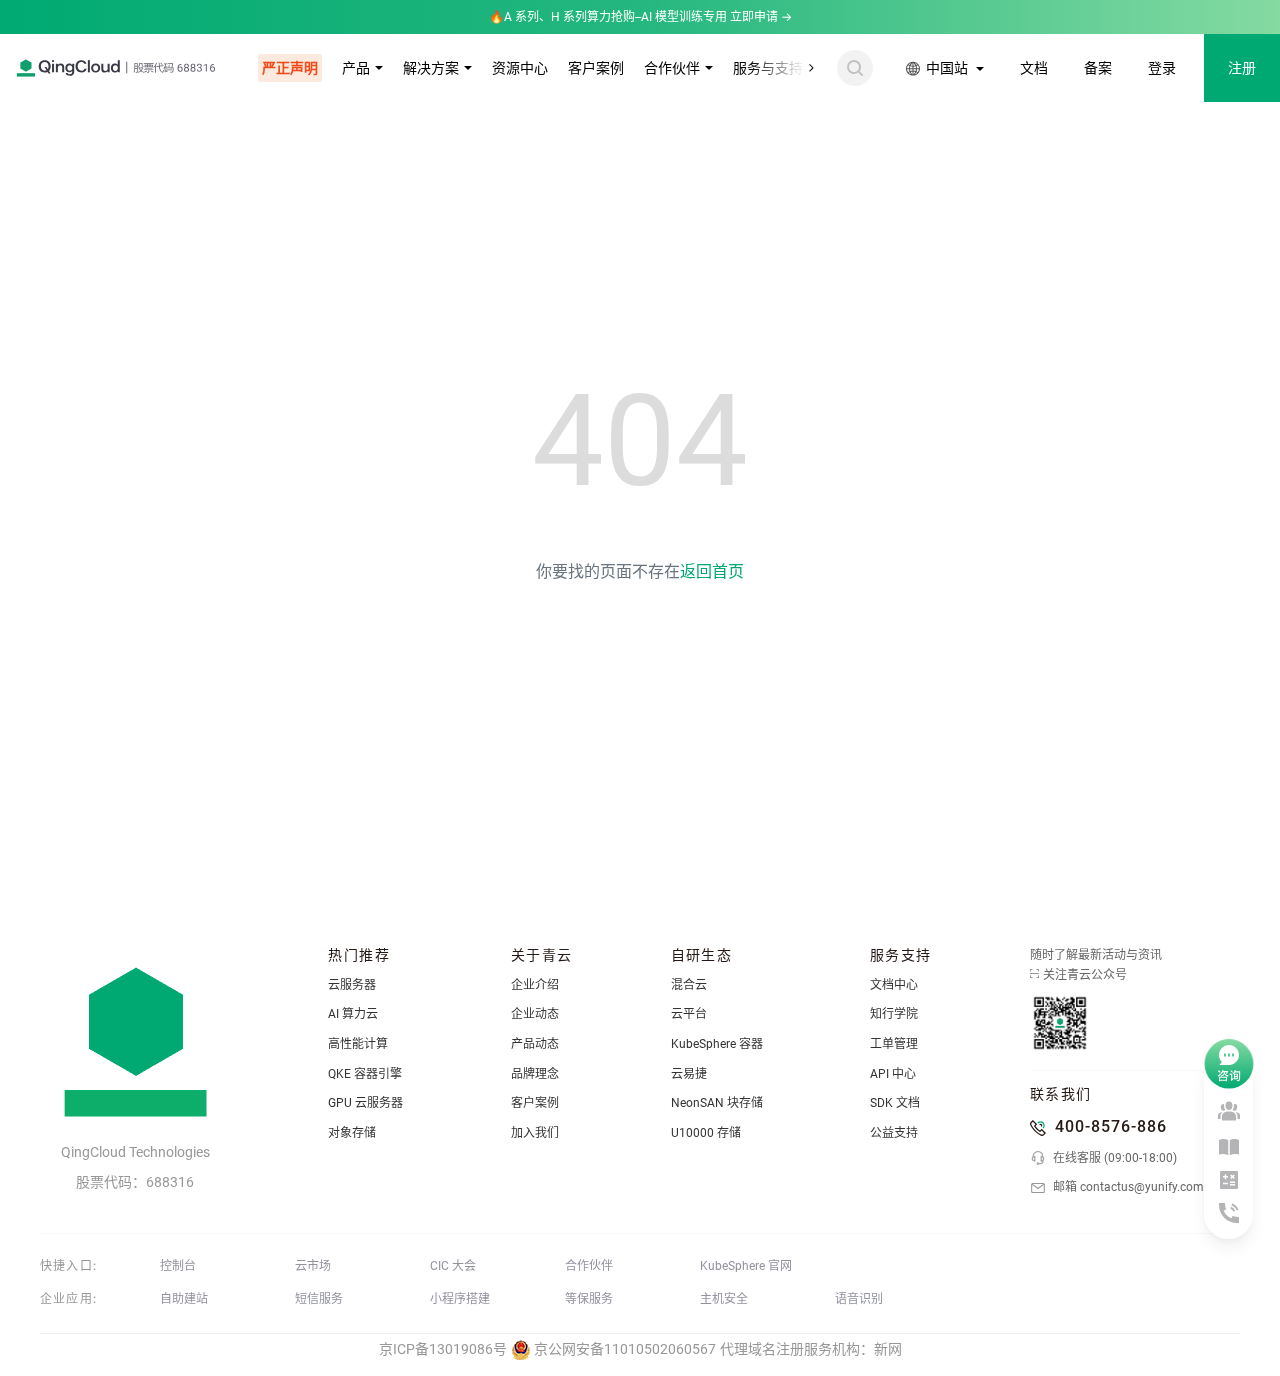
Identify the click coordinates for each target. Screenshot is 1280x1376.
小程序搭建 (460, 1299)
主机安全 (724, 1299)
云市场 (313, 1266)
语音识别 (859, 1299)
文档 (1034, 68)
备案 (1098, 68)
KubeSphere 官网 (746, 1266)
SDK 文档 (895, 1103)
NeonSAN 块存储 (717, 1103)
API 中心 (893, 1074)
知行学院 (894, 1014)
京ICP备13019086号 (443, 1349)
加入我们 (535, 1133)
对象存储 (352, 1133)
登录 (1162, 68)
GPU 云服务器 (365, 1103)
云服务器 (352, 985)
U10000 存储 (706, 1133)
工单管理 (894, 1044)
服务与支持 (768, 68)
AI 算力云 (353, 1014)
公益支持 (894, 1133)
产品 (356, 68)
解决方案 (431, 68)
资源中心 (520, 68)
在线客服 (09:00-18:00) (1113, 1158)
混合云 (689, 985)
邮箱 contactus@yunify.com (1127, 1187)
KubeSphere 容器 (717, 1044)
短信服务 (319, 1299)
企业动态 (535, 1014)
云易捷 (689, 1074)
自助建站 (184, 1299)
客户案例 (596, 68)
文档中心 (894, 985)
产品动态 (535, 1044)
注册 (1242, 68)
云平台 (689, 1014)
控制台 (178, 1266)
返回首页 (712, 571)
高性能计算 (358, 1044)
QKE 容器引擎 (365, 1074)
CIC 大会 (453, 1266)
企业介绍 (535, 985)
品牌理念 (535, 1074)
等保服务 (589, 1299)
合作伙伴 (672, 68)
